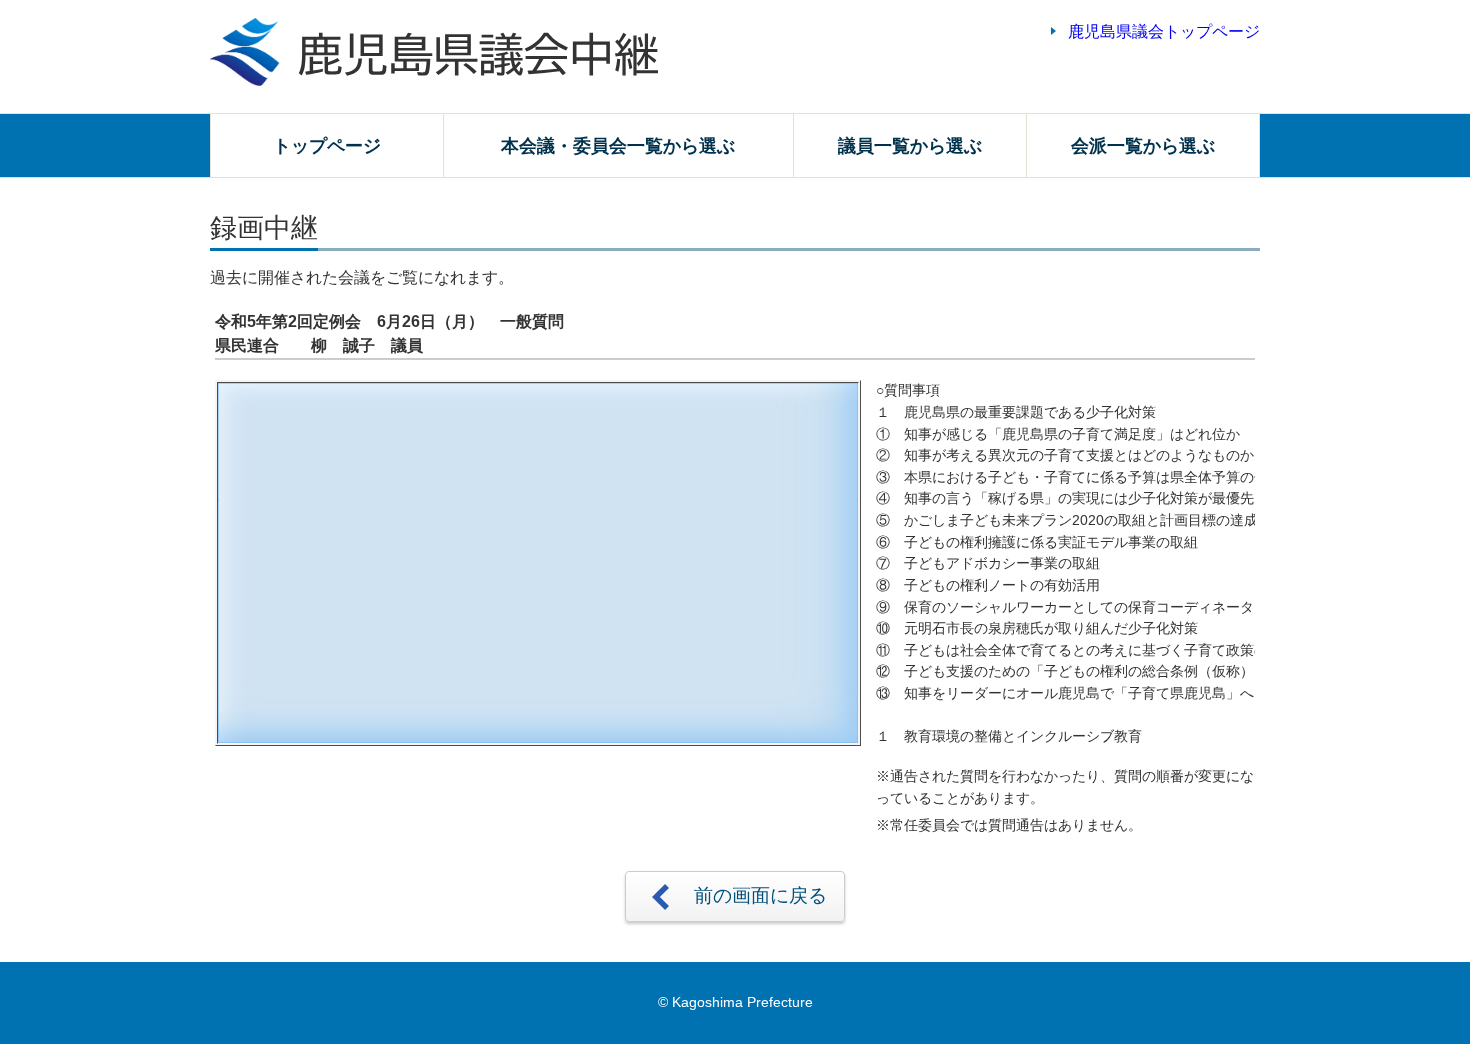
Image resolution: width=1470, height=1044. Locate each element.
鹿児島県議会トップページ (1164, 31)
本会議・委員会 (618, 146)
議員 (910, 146)
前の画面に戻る (760, 895)
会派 (1143, 146)
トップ (327, 146)
